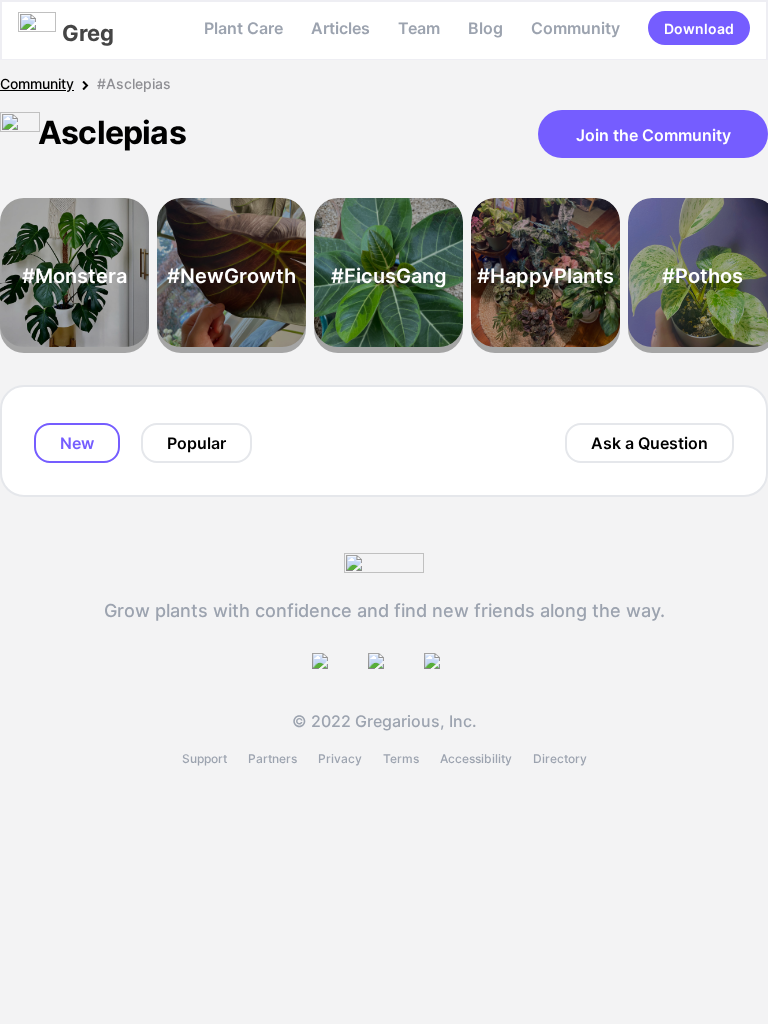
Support (204, 758)
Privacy (340, 758)
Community (575, 28)
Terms (401, 758)
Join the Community (653, 135)
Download (699, 28)
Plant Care (243, 28)
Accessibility (476, 758)
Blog (485, 28)
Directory (560, 758)
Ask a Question (649, 443)
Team (419, 28)
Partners (272, 758)
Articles (340, 28)
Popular (196, 443)
